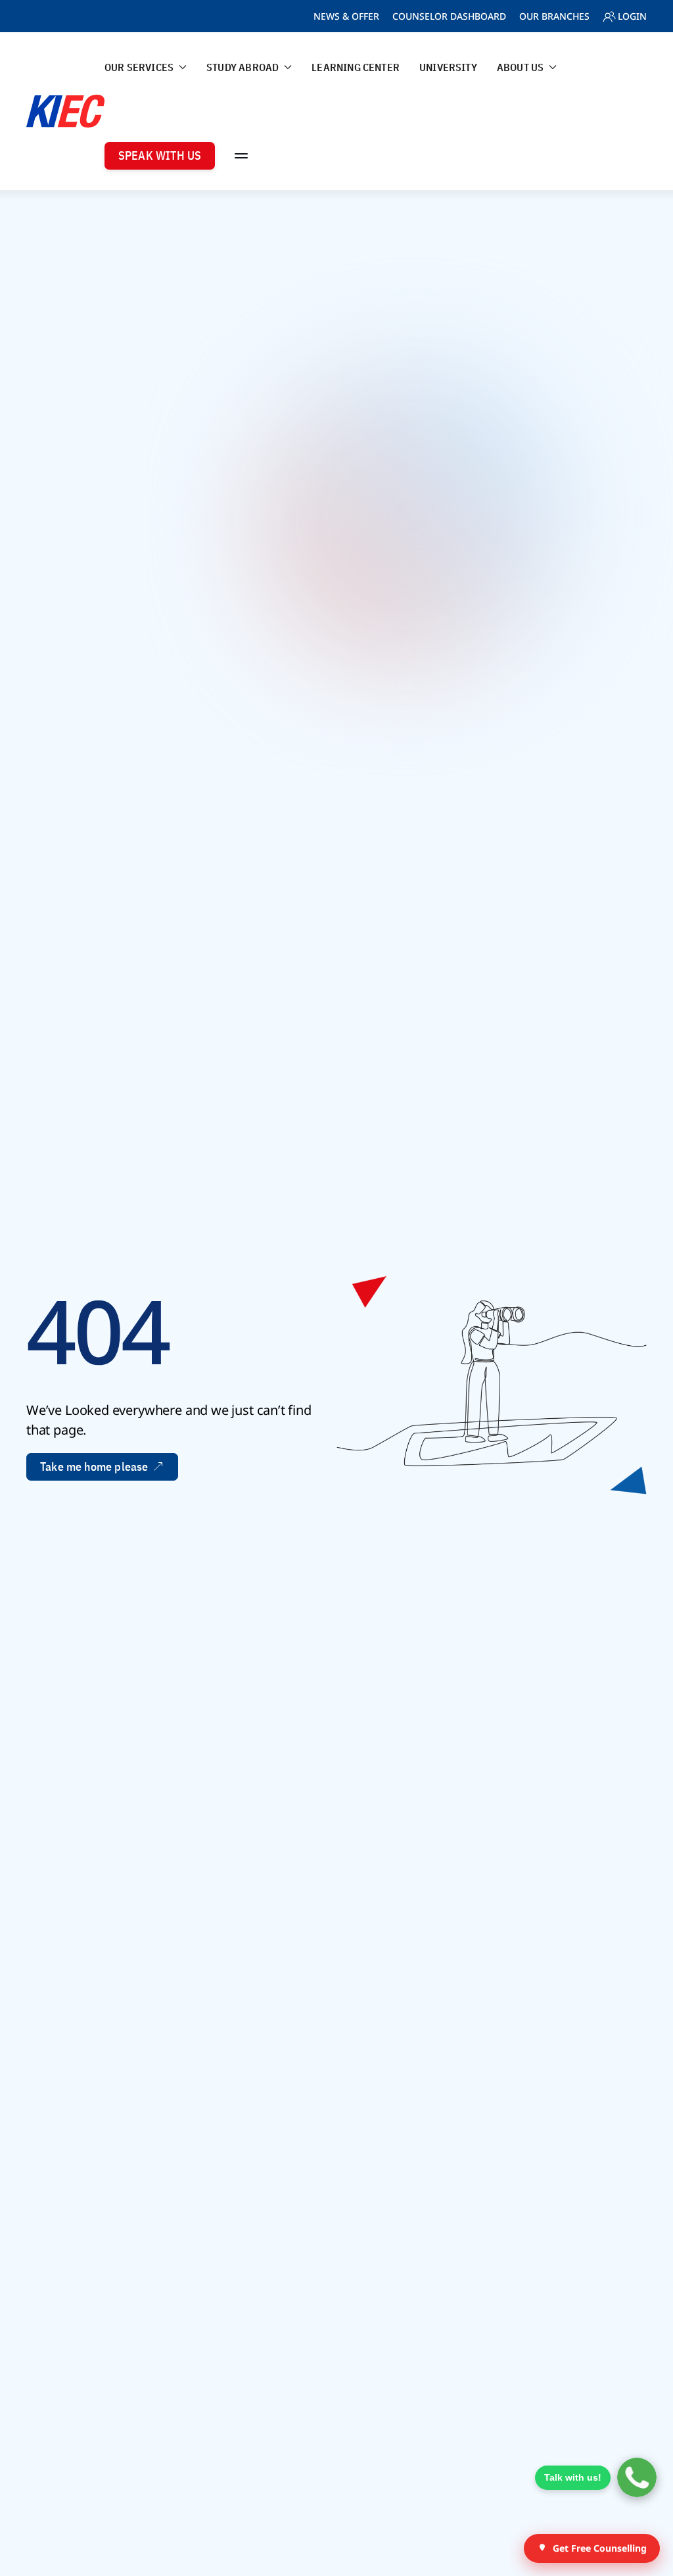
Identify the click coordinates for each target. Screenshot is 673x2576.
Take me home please (94, 1467)
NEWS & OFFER (346, 16)
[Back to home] (65, 111)
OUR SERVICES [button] (139, 67)
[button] (241, 155)
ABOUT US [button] (520, 67)
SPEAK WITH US (160, 155)
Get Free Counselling (600, 2548)
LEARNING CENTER (356, 67)
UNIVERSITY (448, 67)
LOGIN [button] (632, 16)
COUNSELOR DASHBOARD (449, 16)
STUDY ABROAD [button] (243, 67)
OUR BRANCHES (554, 16)
